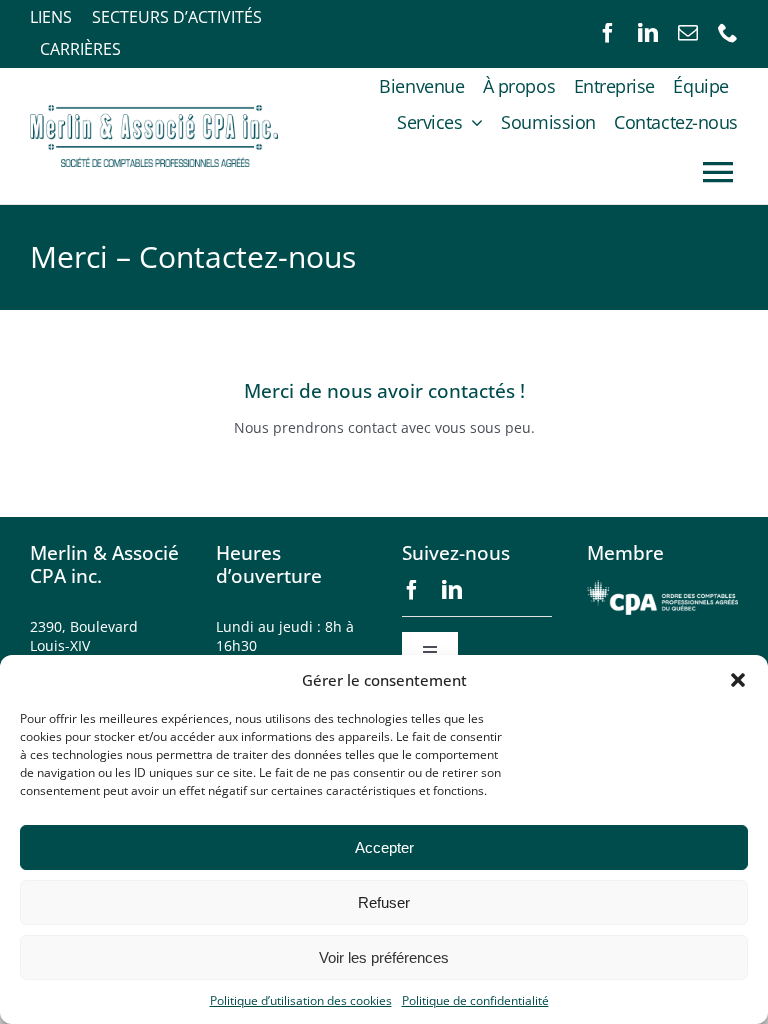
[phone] (728, 33)
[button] (738, 680)
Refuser (384, 902)
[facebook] (608, 33)
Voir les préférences (384, 957)
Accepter (384, 847)
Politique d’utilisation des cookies (301, 1000)
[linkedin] (648, 33)
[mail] (688, 33)
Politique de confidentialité (475, 1000)
